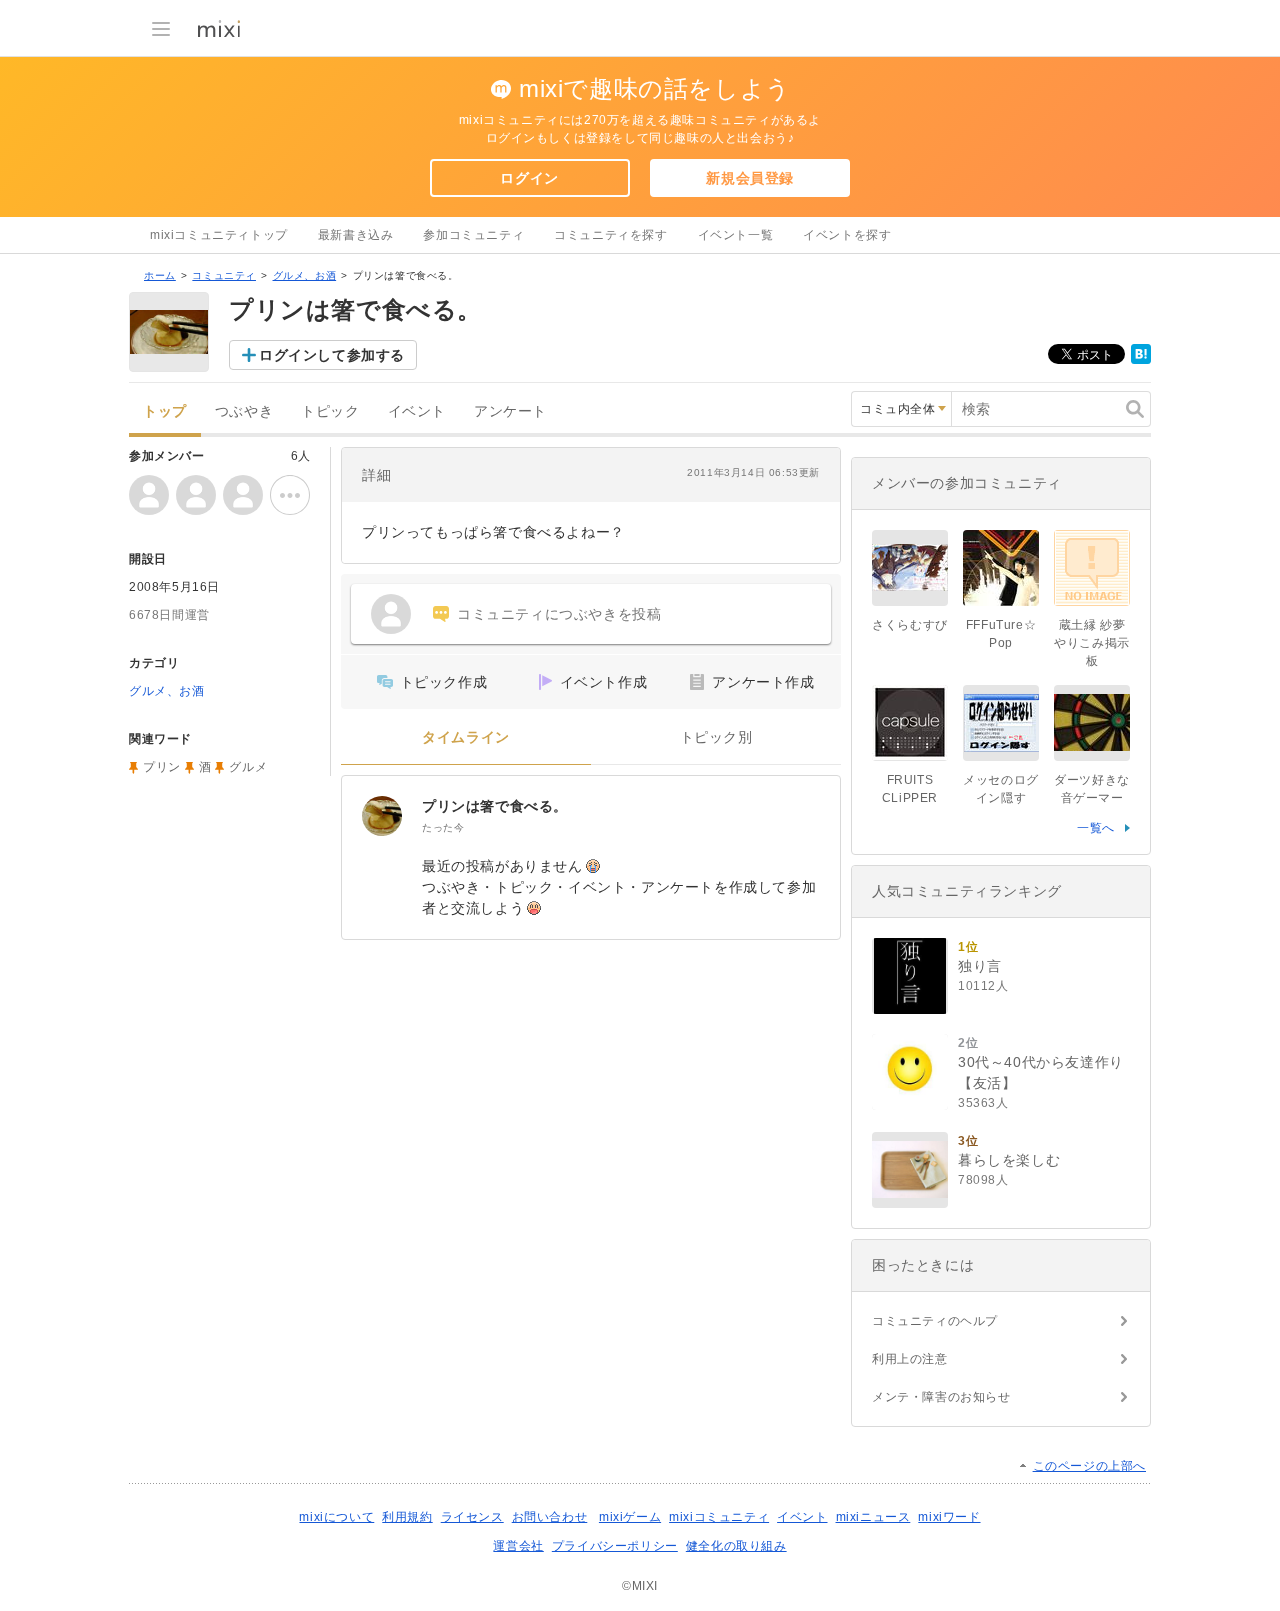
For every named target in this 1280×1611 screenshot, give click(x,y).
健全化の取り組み (736, 1546)
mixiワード (949, 1517)
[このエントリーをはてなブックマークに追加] (1141, 360)
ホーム (160, 275)
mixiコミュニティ (719, 1517)
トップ (165, 411)
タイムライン (466, 737)
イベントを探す (847, 235)
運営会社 (518, 1546)
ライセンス (472, 1517)
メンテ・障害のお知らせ (941, 1397)
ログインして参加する (332, 355)
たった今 (443, 827)
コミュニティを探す (610, 235)
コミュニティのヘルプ (935, 1321)
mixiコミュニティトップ (219, 235)
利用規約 (407, 1517)
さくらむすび (910, 625)
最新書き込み (356, 235)
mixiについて (336, 1517)
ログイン (529, 178)
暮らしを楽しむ (1009, 1160)
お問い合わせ (550, 1517)
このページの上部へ (1089, 1466)
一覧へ (1096, 828)
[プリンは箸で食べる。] (382, 816)
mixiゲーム (630, 1517)
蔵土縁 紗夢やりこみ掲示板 (1092, 643)
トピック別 (716, 737)
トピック (330, 411)
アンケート (510, 411)
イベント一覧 (736, 235)
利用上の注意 (910, 1359)
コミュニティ (224, 275)
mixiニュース (873, 1517)
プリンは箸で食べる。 (495, 806)
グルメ (248, 767)
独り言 (980, 966)
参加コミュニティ (473, 235)
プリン (162, 767)
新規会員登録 (750, 178)
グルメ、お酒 (305, 275)
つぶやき (244, 411)
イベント (417, 411)
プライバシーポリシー (615, 1546)
